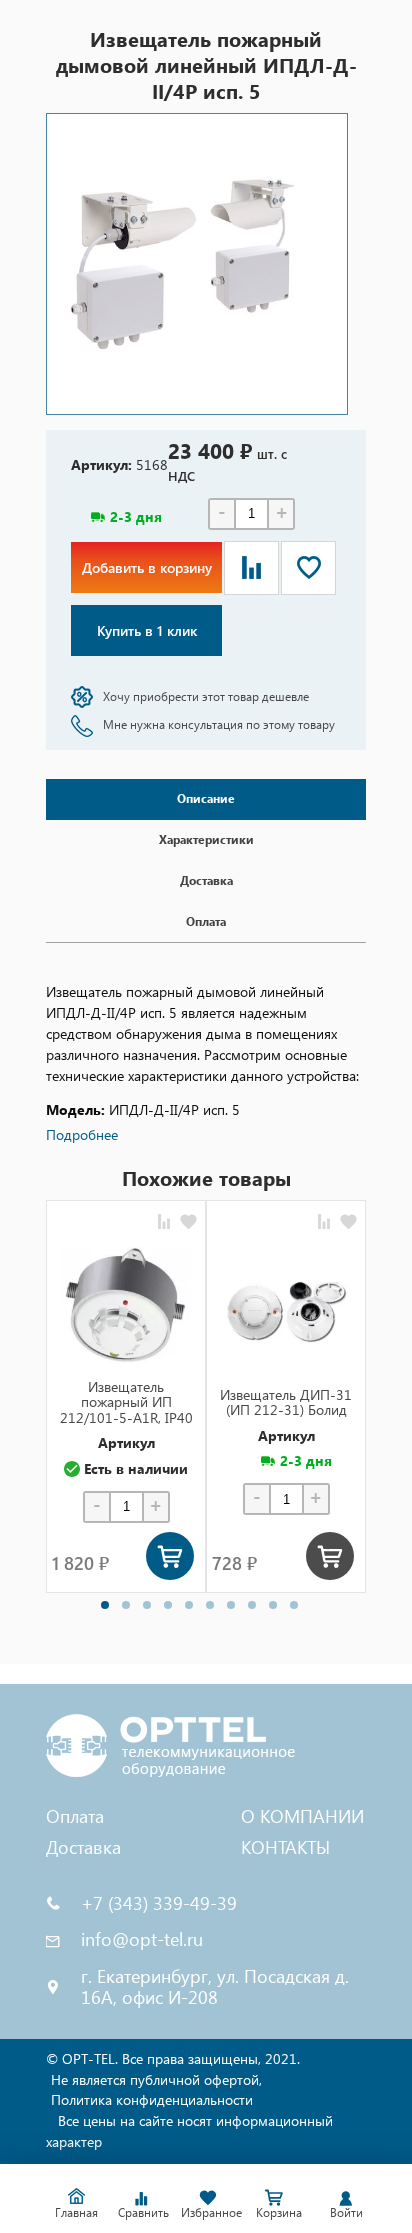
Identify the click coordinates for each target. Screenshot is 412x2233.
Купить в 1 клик (147, 630)
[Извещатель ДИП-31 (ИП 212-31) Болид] (286, 1312)
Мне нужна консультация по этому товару (219, 724)
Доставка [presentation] (206, 880)
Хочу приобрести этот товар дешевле (206, 696)
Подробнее (82, 1134)
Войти (346, 2212)
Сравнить (144, 2212)
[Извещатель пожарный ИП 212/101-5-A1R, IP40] (126, 1304)
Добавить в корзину (147, 567)
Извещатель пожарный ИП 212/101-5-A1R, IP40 (126, 1402)
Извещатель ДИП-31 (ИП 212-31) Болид (286, 1402)
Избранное (211, 2212)
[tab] (206, 799)
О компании (302, 1815)
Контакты (285, 1846)
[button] (105, 1605)
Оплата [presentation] (206, 921)
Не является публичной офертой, (156, 2079)
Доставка (83, 1846)
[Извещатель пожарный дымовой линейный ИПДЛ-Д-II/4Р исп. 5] (197, 264)
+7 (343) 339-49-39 (159, 1903)
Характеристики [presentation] (206, 839)
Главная (76, 2212)
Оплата (75, 1815)
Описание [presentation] (206, 798)
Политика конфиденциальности (152, 2099)
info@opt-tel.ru (142, 1939)
